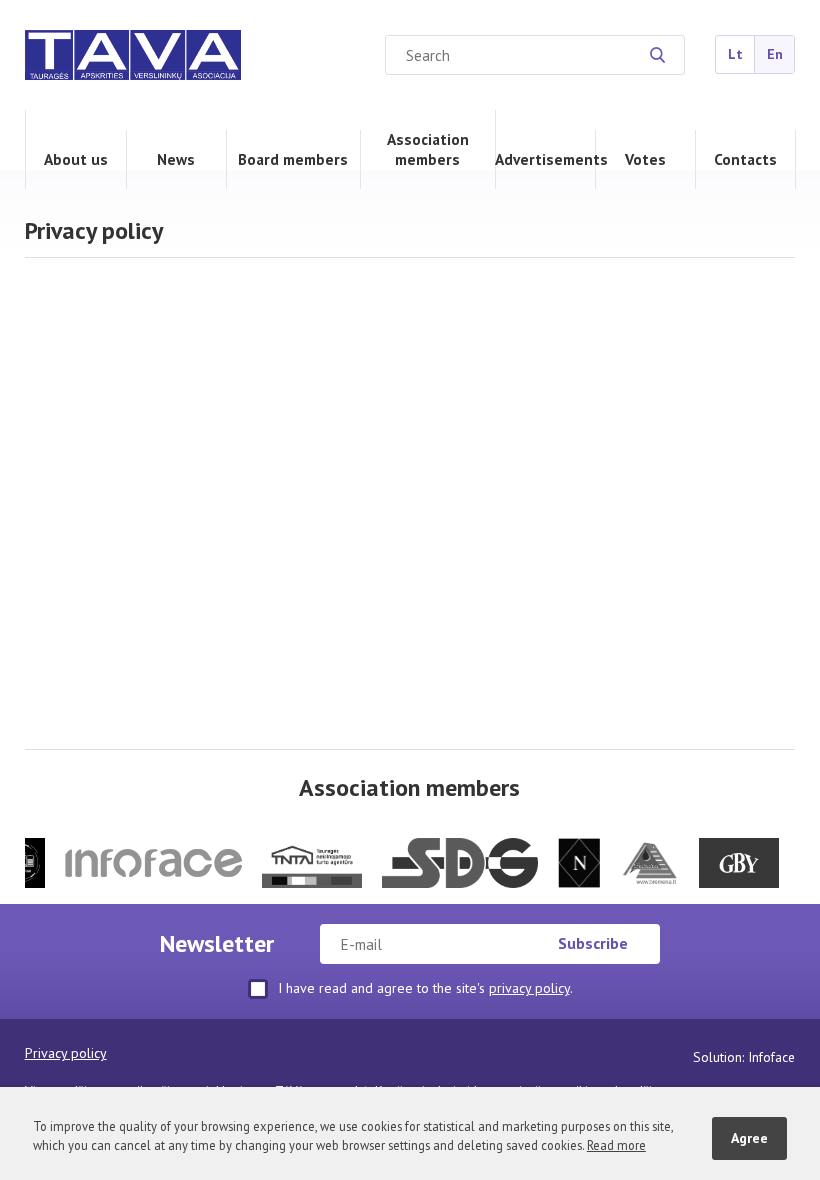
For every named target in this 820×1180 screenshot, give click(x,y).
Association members (428, 149)
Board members (293, 159)
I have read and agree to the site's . (425, 988)
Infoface (771, 1057)
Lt (735, 54)
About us (76, 159)
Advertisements (545, 159)
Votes (645, 159)
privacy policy (529, 988)
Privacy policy (66, 1053)
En (775, 54)
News (176, 159)
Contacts (745, 159)
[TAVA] (133, 57)
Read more (616, 1145)
